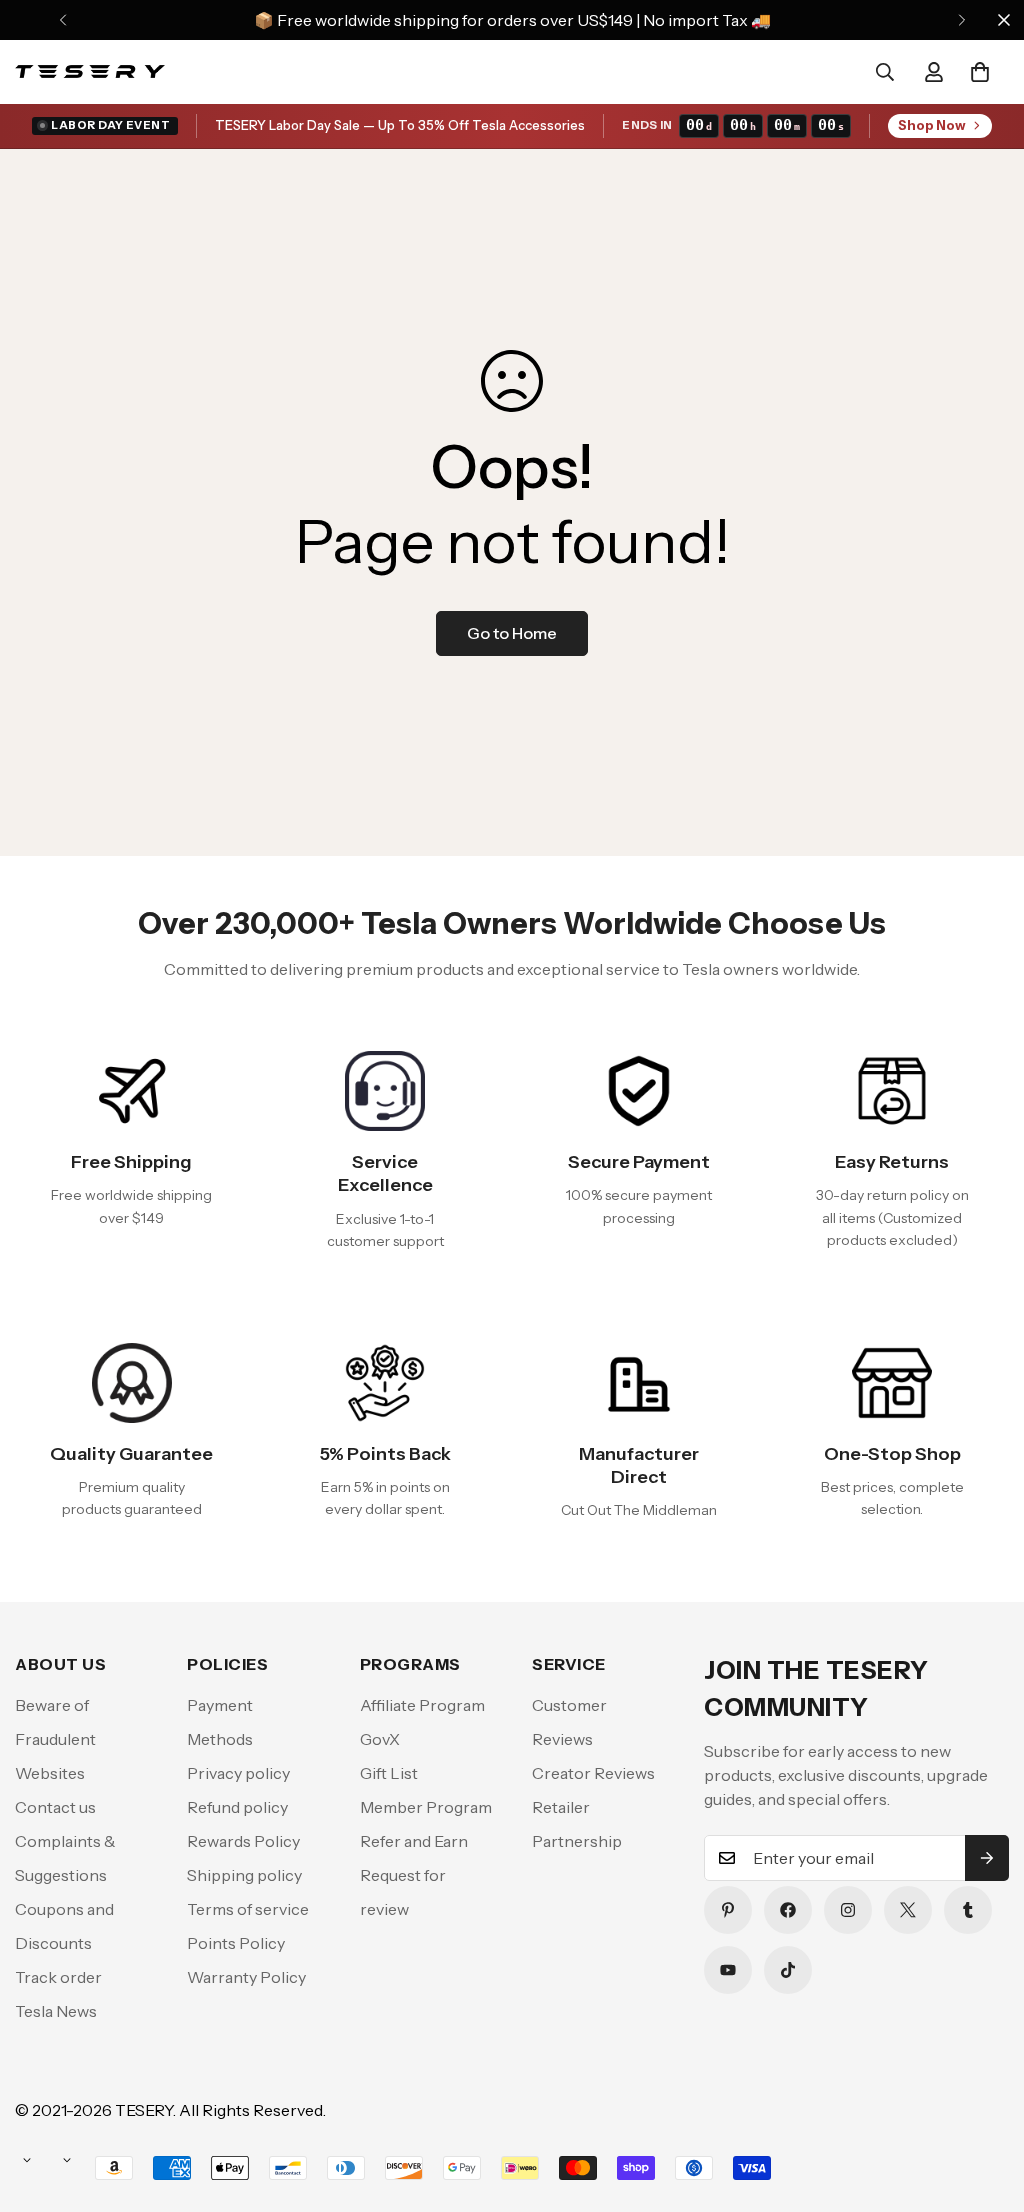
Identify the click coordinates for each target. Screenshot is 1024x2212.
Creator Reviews (593, 1773)
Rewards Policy (243, 1841)
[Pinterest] (728, 1910)
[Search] (885, 72)
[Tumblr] (968, 1910)
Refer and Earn (414, 1841)
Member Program (426, 1807)
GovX (380, 1739)
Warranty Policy (246, 1977)
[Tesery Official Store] (90, 72)
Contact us (55, 1807)
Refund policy (237, 1807)
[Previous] (62, 20)
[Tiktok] (788, 1970)
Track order (58, 1977)
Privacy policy (238, 1773)
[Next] (961, 20)
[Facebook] (788, 1910)
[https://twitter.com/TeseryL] (908, 1910)
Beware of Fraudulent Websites (55, 1739)
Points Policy (236, 1943)
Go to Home (512, 633)
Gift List (389, 1773)
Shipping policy (244, 1875)
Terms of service (248, 1909)
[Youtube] (728, 1970)
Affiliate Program (422, 1705)
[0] (980, 72)
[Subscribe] (987, 1858)
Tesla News (56, 2011)
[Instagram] (848, 1910)
